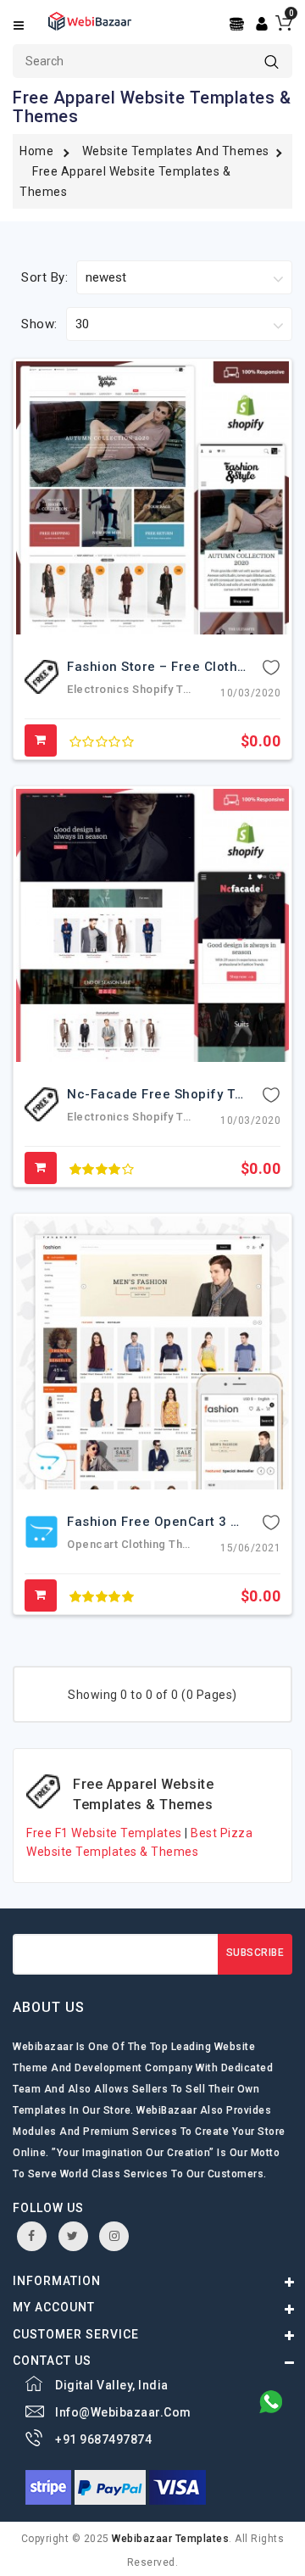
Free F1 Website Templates (105, 1833)
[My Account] (262, 23)
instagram (114, 2236)
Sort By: (44, 277)
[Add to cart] (41, 740)
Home (36, 151)
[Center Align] (238, 24)
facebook (32, 2236)
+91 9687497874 (103, 2439)
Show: (39, 324)
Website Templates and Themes (176, 151)
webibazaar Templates (170, 2539)
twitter (73, 2236)
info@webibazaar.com (123, 2412)
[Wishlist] (271, 667)
